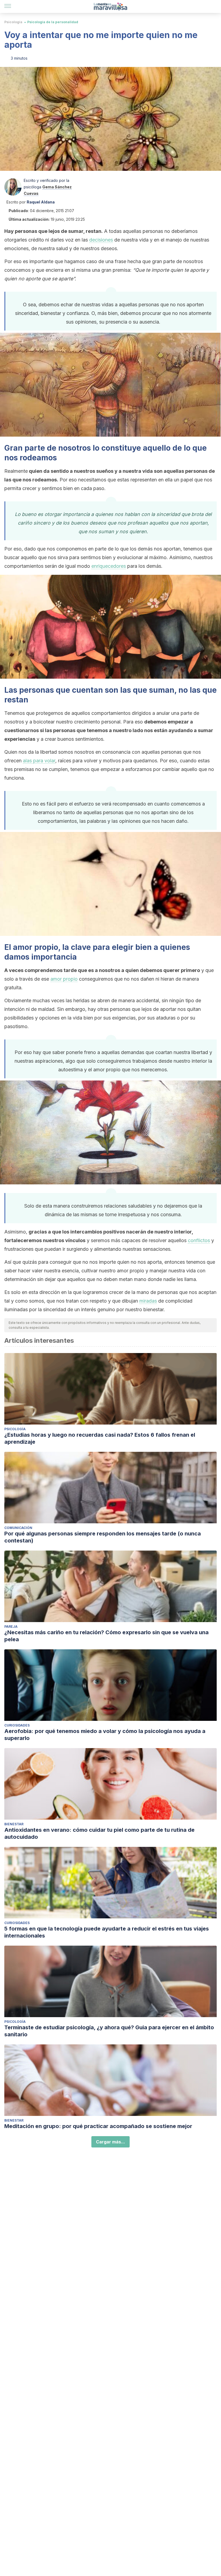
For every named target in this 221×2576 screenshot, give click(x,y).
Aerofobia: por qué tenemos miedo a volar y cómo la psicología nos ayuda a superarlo (105, 1735)
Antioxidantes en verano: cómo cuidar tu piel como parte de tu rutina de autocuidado (99, 1833)
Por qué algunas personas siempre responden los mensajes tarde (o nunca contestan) (103, 1537)
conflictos (199, 1240)
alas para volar (39, 761)
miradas (148, 1301)
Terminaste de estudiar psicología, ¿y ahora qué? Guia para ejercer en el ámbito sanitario (109, 2031)
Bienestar (14, 1824)
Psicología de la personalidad (53, 22)
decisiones (101, 240)
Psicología (13, 22)
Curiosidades (17, 1725)
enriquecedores (109, 566)
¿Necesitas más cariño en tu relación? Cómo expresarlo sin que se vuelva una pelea (106, 1636)
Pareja (11, 1627)
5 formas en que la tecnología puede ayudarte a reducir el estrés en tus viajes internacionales (107, 1932)
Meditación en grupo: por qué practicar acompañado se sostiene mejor (98, 2126)
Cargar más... (110, 2142)
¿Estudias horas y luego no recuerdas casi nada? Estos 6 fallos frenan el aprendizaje (100, 1438)
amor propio (64, 979)
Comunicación (18, 1528)
